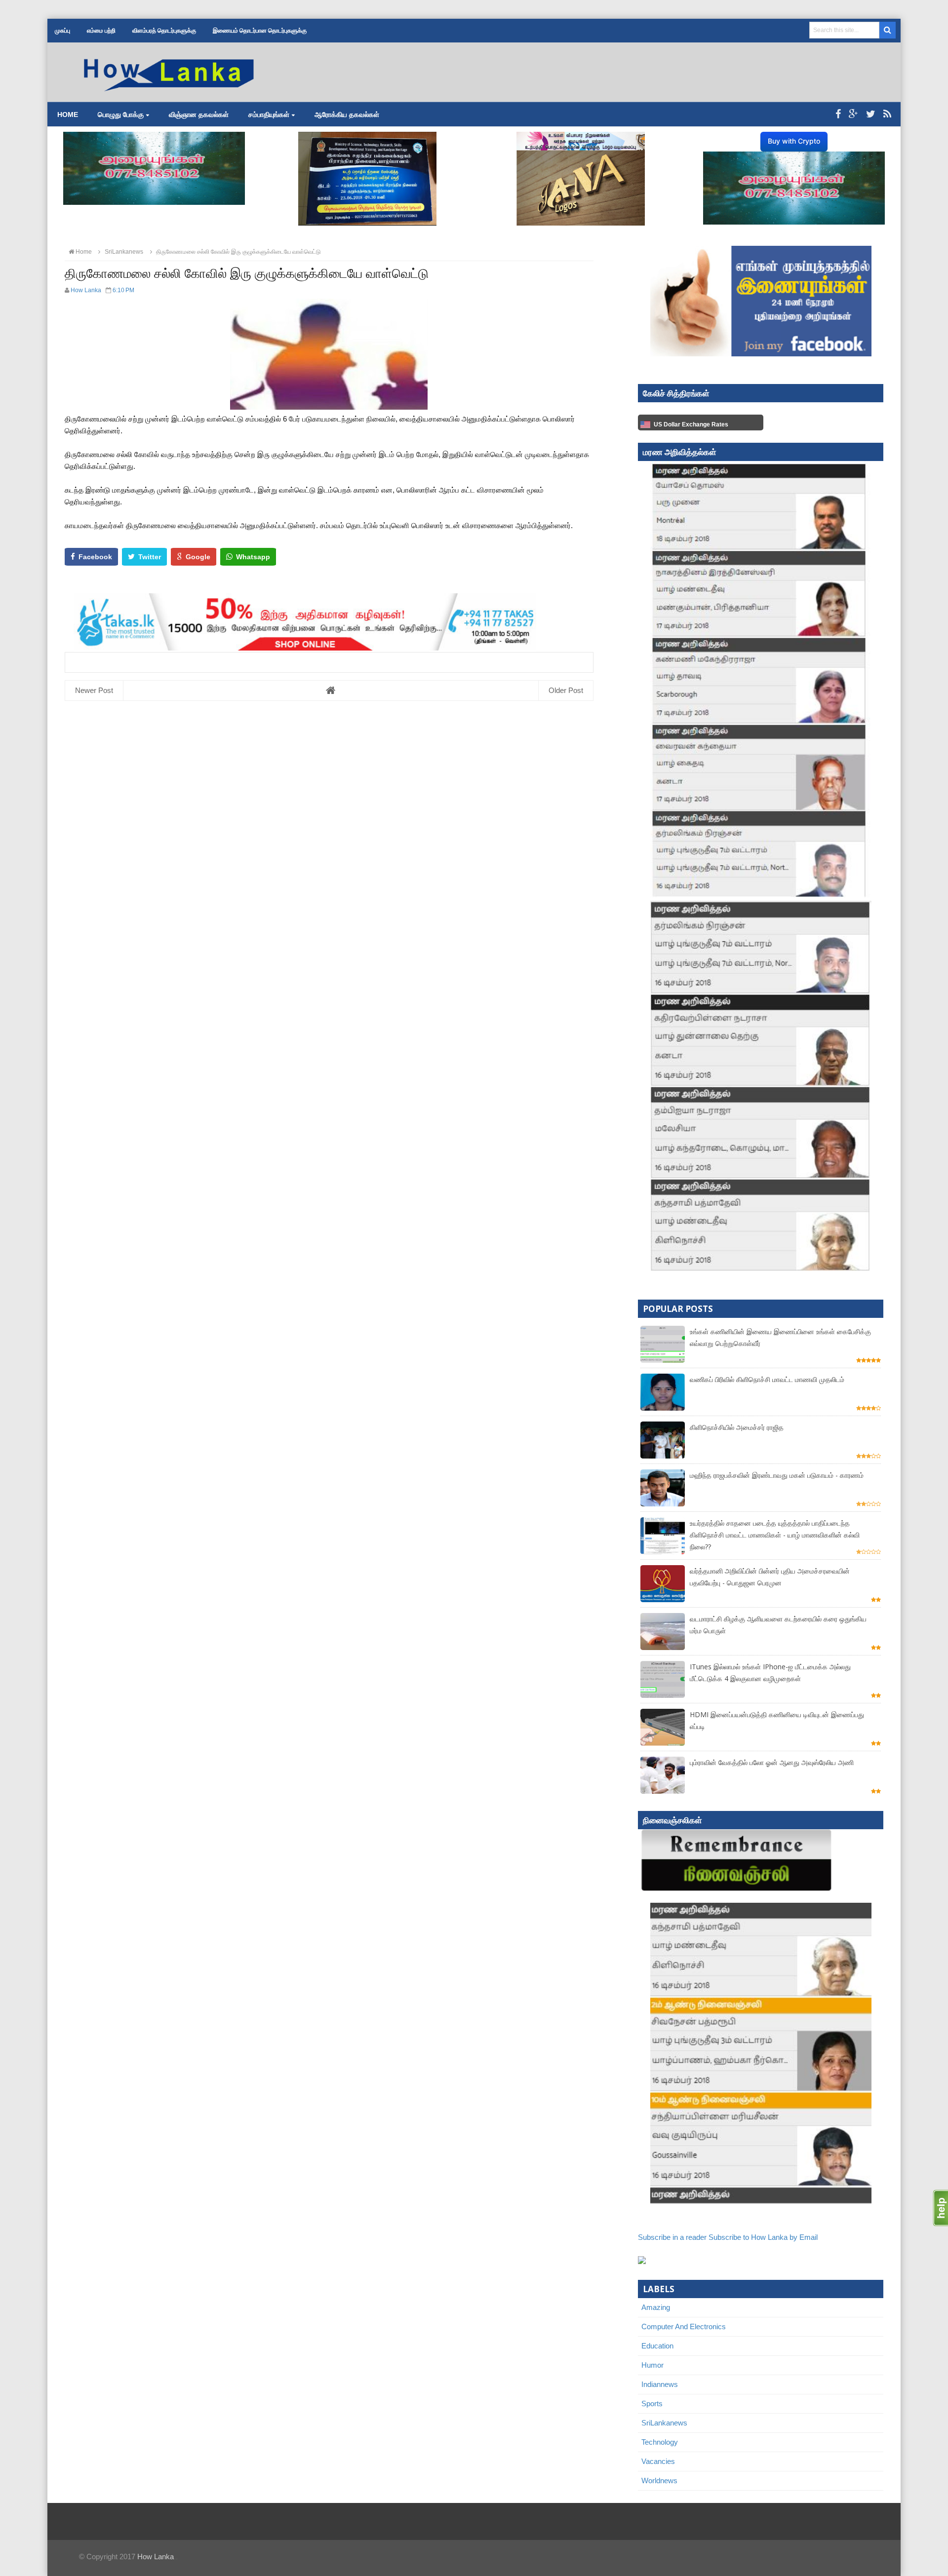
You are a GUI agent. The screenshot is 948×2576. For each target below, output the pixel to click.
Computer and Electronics (684, 2326)
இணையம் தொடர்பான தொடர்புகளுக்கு (260, 31)
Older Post (566, 690)
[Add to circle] (853, 114)
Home (68, 115)
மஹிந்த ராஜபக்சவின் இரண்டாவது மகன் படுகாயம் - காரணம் (777, 1475)
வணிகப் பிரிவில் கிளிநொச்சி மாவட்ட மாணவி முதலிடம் (767, 1379)
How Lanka (156, 2557)
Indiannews (660, 2384)
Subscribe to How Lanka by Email (763, 2237)
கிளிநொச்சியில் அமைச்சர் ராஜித (737, 1427)
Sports (652, 2403)
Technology (660, 2442)
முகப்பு (62, 31)
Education (657, 2346)
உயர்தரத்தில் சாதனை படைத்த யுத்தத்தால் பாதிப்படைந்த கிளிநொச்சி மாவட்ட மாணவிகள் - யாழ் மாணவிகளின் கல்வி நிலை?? (775, 1535)
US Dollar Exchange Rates (691, 424)
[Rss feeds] (887, 114)
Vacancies (658, 2461)
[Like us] (838, 114)
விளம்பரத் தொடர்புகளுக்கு (164, 31)
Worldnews (659, 2480)
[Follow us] (871, 114)
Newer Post (94, 690)
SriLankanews (664, 2423)
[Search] (888, 30)
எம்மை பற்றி (101, 31)
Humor (652, 2365)
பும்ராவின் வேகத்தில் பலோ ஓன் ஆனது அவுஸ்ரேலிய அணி (772, 1762)
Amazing (656, 2307)
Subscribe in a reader (672, 2237)
